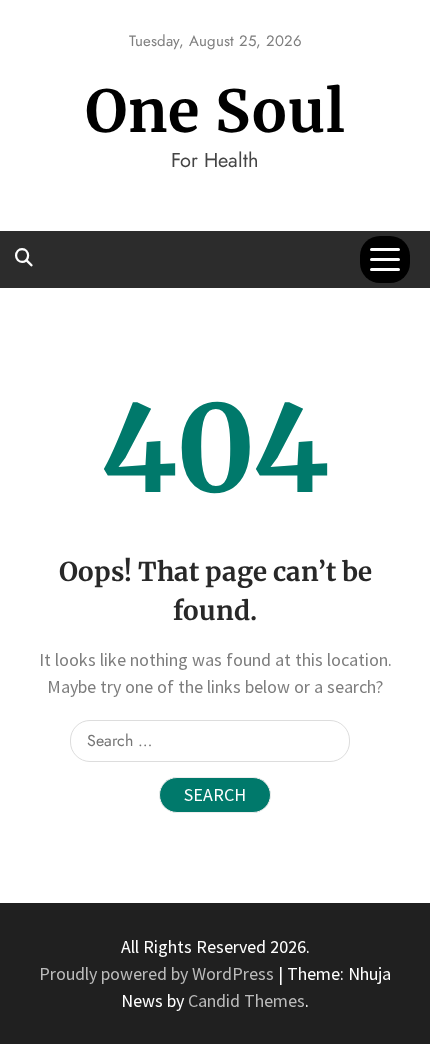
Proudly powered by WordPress (158, 973)
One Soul (215, 111)
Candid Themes (246, 1000)
